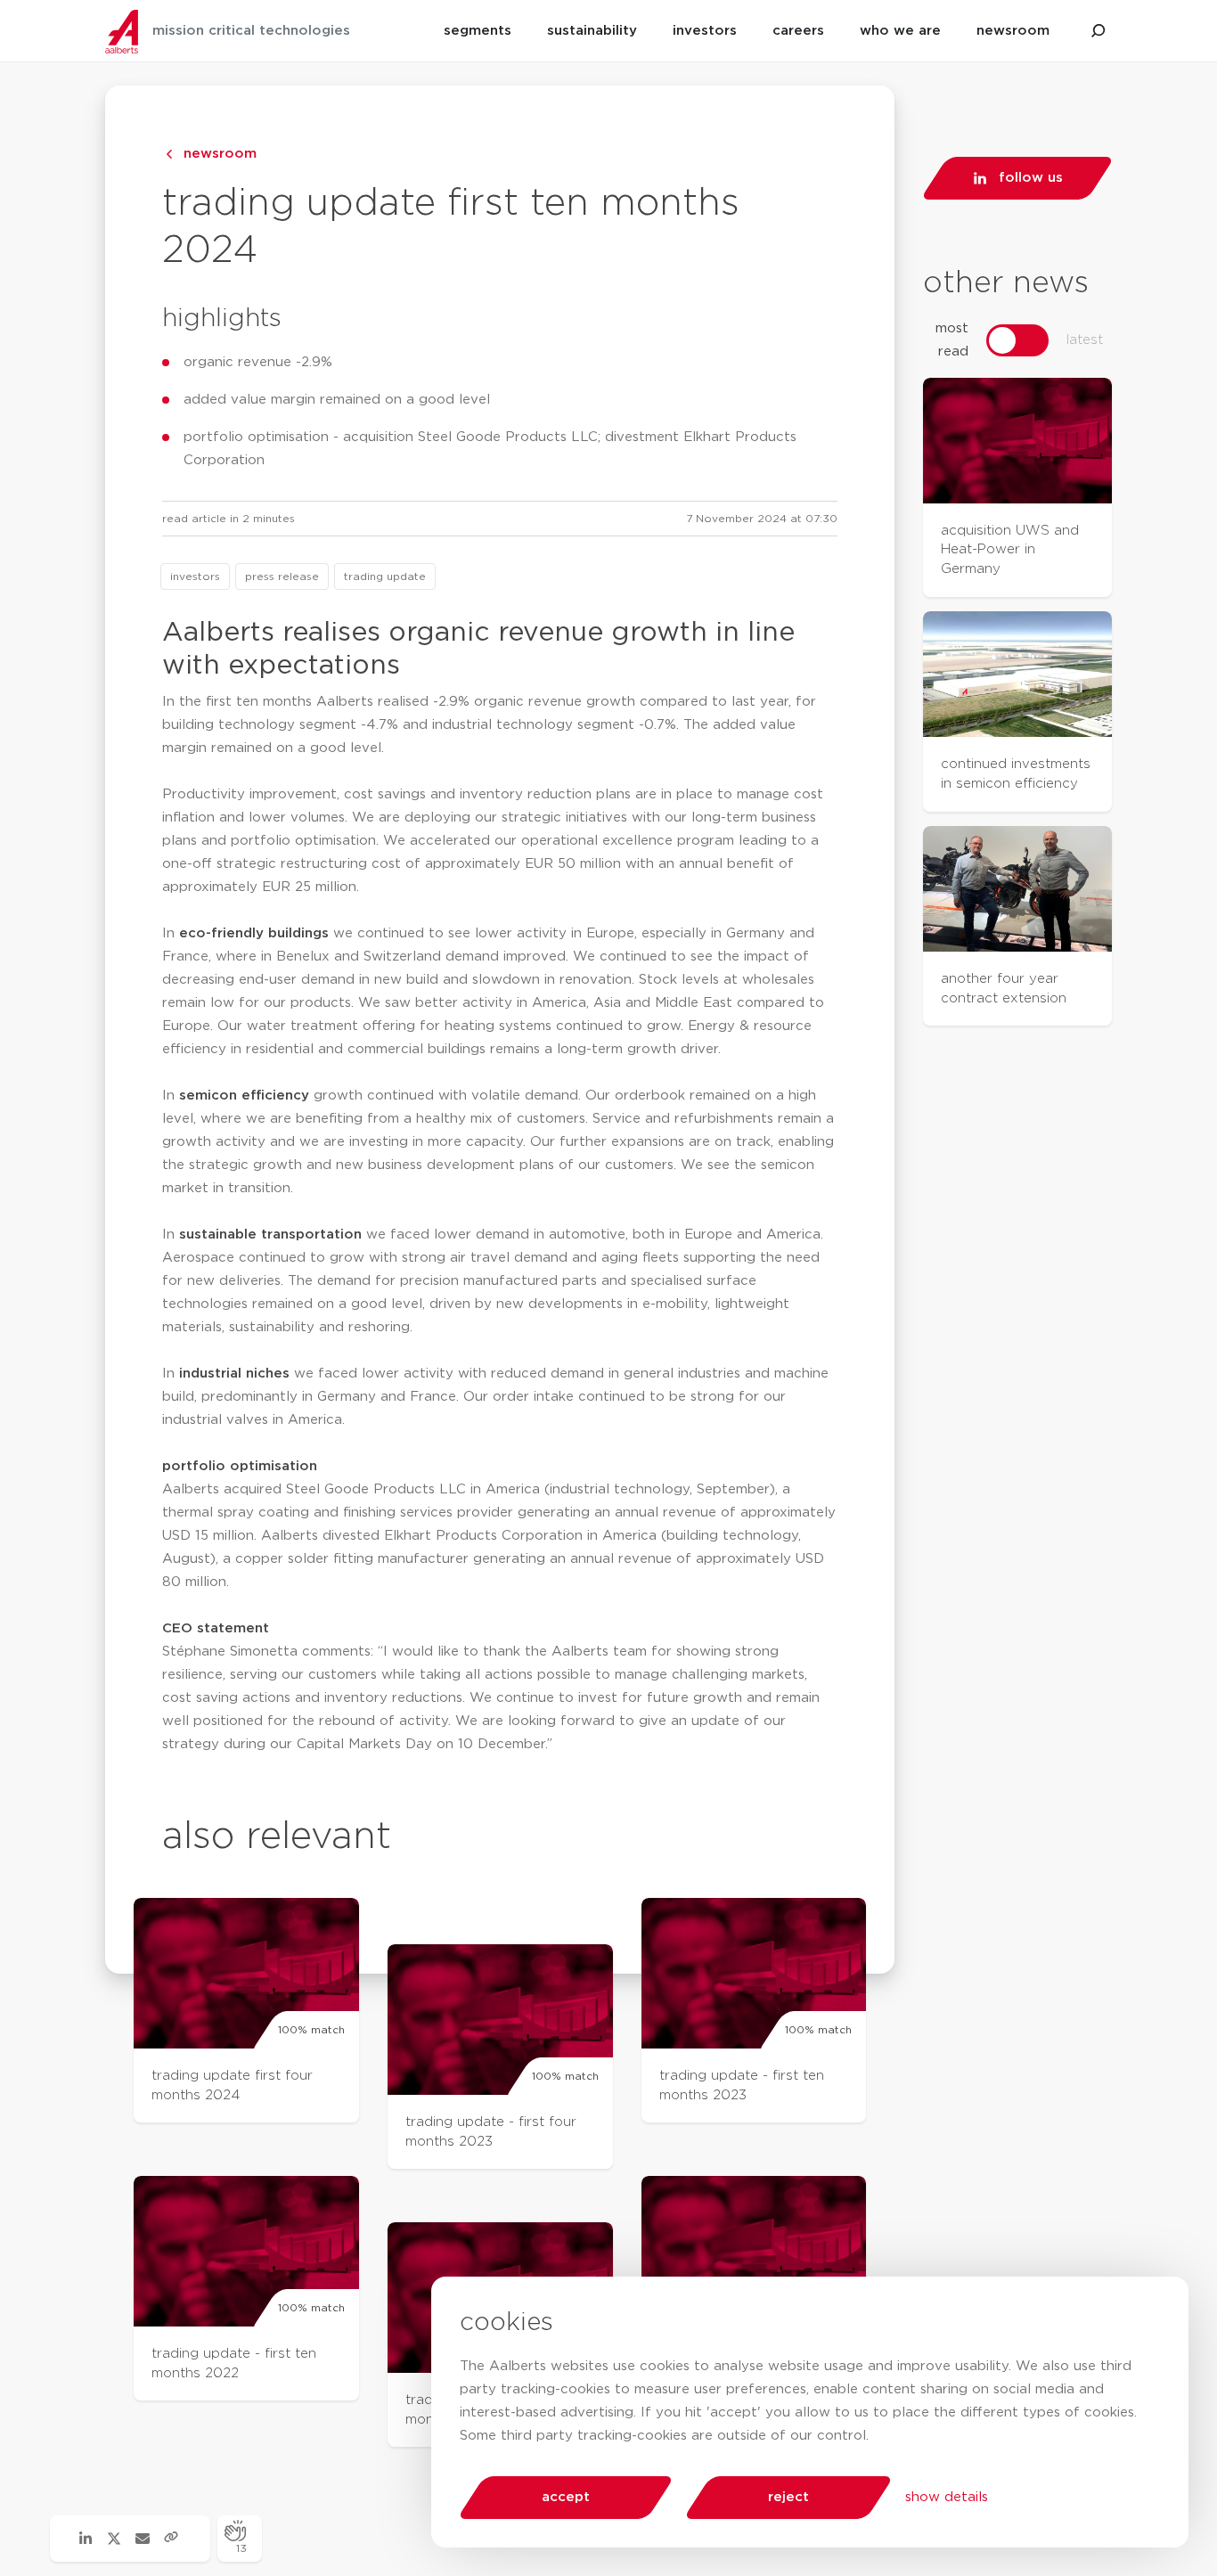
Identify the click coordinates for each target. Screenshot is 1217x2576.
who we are (900, 31)
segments (478, 31)
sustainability (592, 31)
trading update (385, 577)
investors (705, 31)
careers (798, 31)
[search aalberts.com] (1099, 31)
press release (282, 577)
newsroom (1013, 31)
